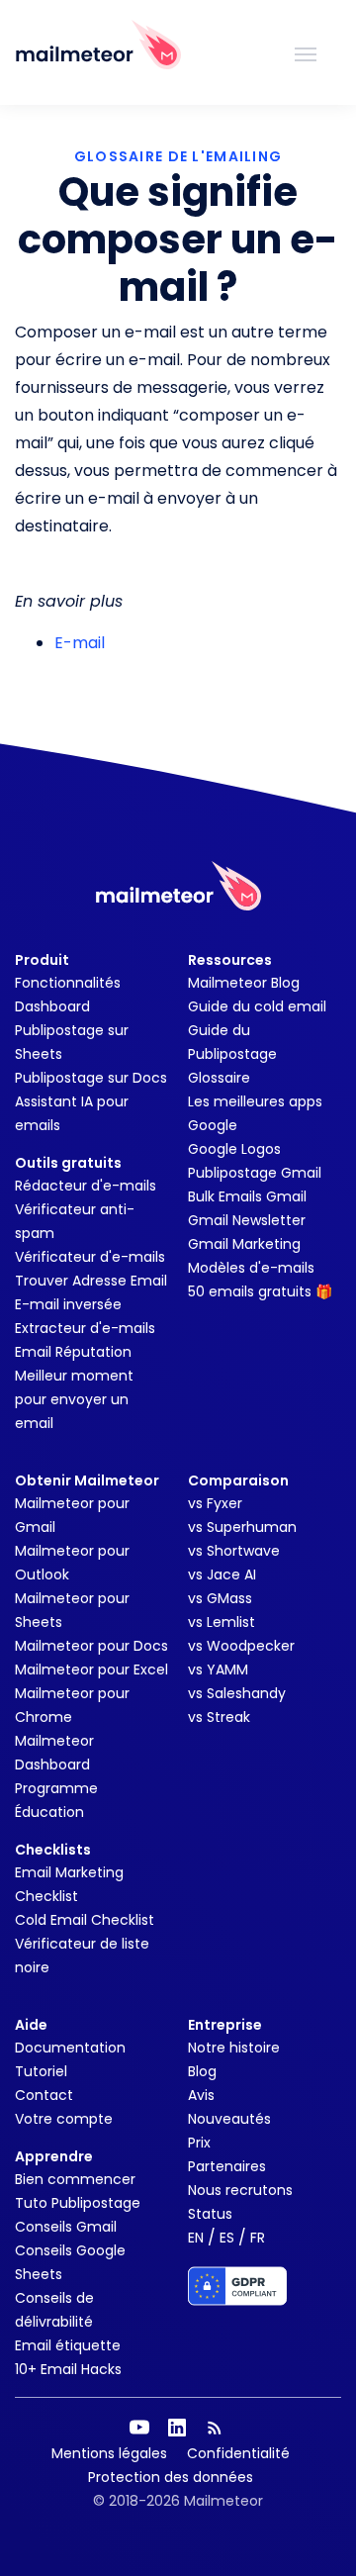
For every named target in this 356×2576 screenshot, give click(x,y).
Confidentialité (238, 2453)
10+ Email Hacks (68, 2369)
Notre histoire (234, 2048)
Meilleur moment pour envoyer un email (74, 1399)
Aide (31, 2025)
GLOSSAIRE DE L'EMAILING (178, 156)
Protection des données (171, 2477)
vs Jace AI (222, 1574)
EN (196, 2238)
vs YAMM (218, 1670)
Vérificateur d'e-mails (90, 1257)
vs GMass (220, 1598)
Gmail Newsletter (247, 1220)
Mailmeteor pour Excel (91, 1670)
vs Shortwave (234, 1551)
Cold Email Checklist (85, 1920)
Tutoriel (41, 2071)
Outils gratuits (68, 1163)
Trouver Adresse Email (91, 1281)
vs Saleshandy (237, 1693)
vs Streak (219, 1717)
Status (210, 2214)
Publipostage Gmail (255, 1173)
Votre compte (64, 2119)
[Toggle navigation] (306, 52)
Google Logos (234, 1149)
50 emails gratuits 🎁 (260, 1291)
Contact (44, 2095)
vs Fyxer (215, 1503)
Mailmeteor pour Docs (91, 1646)
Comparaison (238, 1480)
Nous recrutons (240, 2190)
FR (258, 2238)
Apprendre (54, 2156)
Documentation (70, 2048)
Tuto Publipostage (78, 2203)
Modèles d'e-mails (251, 1268)
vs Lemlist (222, 1622)
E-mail (80, 643)
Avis (201, 2095)
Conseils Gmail (66, 2227)
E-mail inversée (68, 1304)
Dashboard (52, 1006)
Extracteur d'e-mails (85, 1328)
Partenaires (227, 2166)
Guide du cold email (257, 1006)
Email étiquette (68, 2345)
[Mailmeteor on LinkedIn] (177, 2428)
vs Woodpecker (241, 1646)
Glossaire (219, 1078)
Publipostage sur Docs (91, 1078)
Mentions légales (109, 2453)
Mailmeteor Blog (244, 983)
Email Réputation (73, 1352)
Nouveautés (229, 2119)
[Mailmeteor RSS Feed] (215, 2428)
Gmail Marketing (244, 1244)
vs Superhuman (242, 1527)
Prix (199, 2143)
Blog (202, 2071)
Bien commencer (75, 2179)
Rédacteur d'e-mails (86, 1186)
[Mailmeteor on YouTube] (139, 2428)
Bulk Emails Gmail (247, 1196)
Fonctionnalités (68, 983)
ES (227, 2238)
